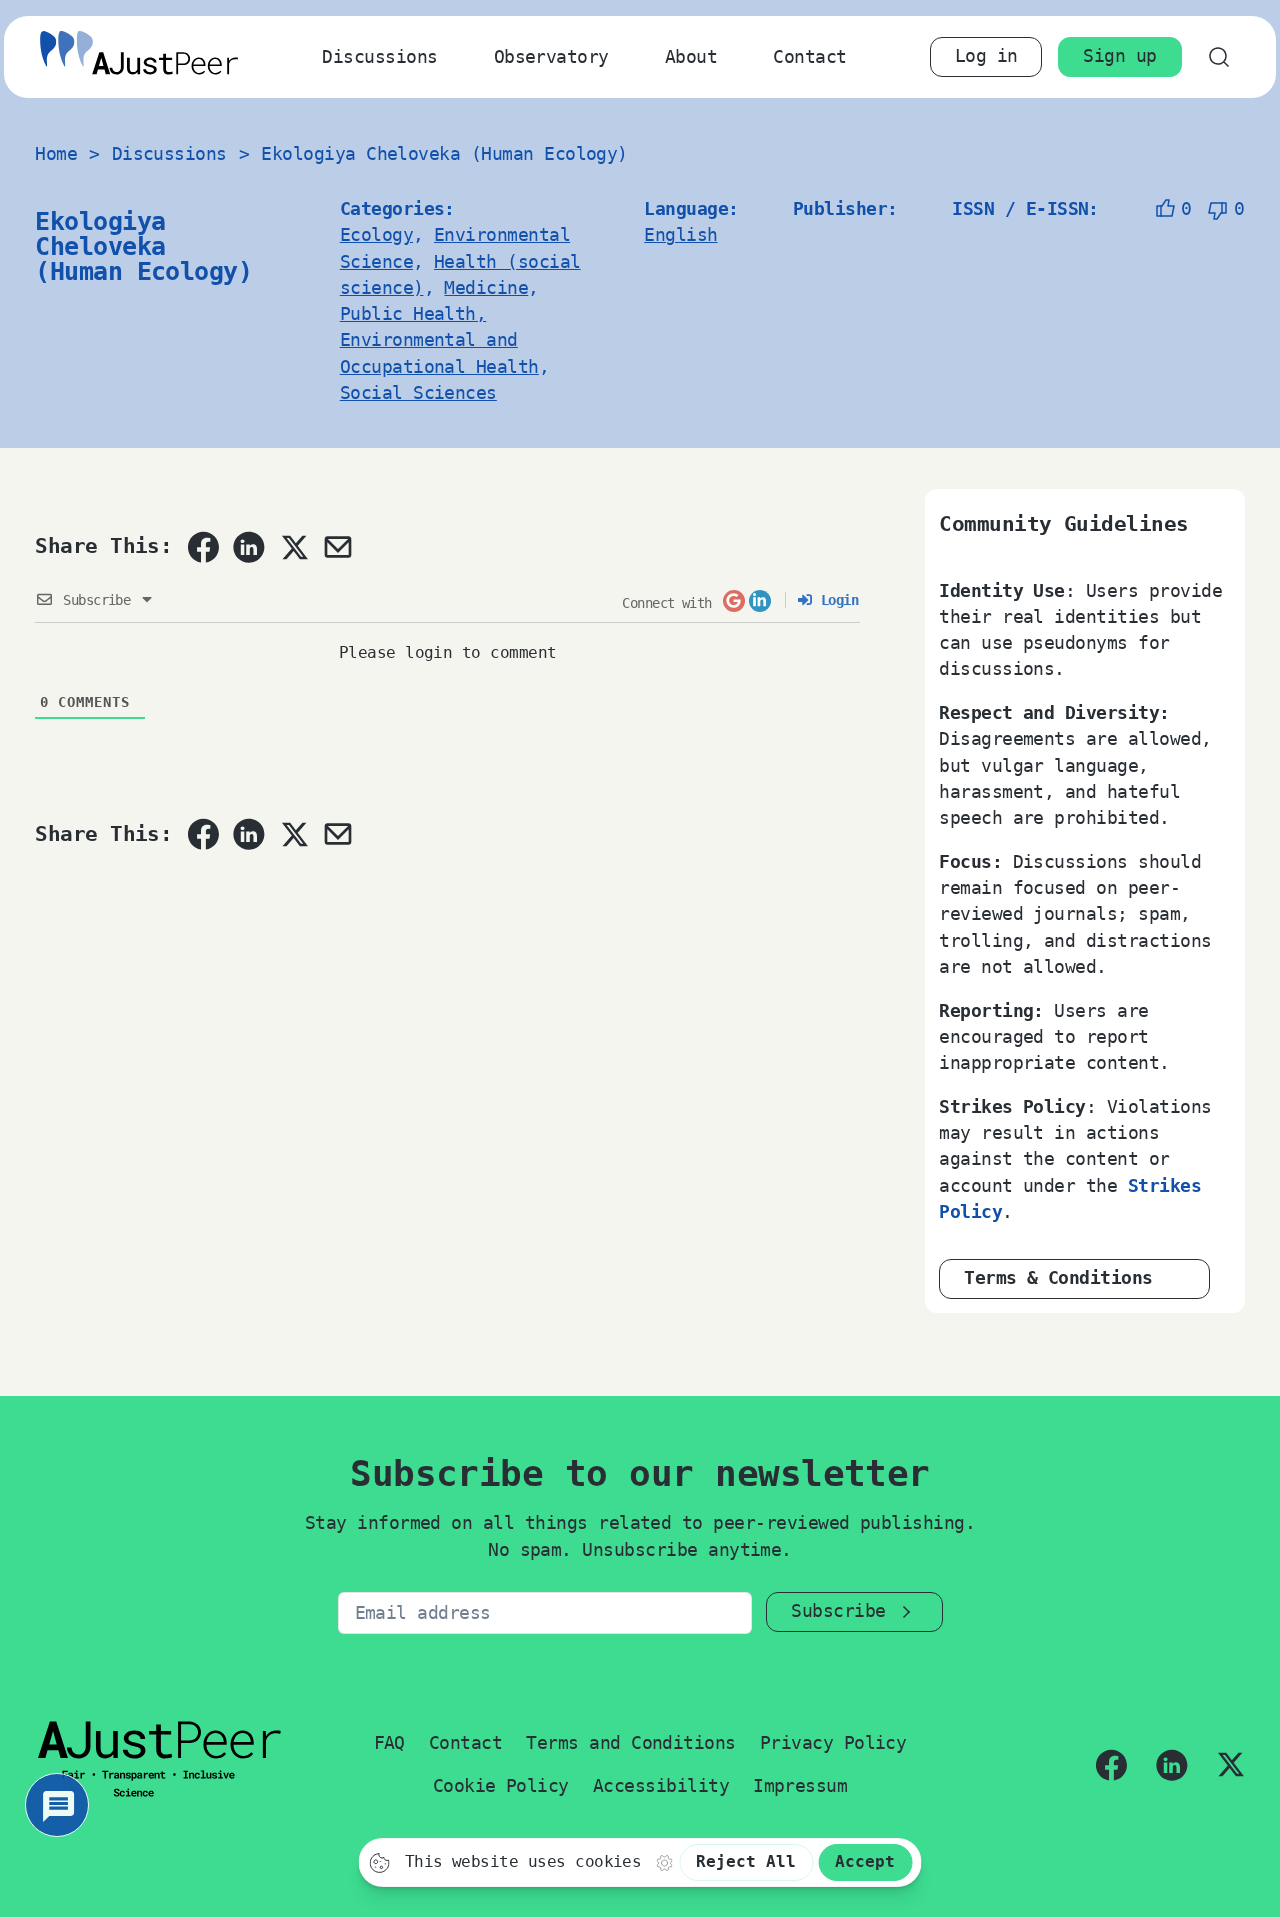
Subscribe (838, 1611)
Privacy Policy (833, 1743)
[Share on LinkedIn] (249, 547)
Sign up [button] (1119, 56)
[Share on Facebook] (203, 547)
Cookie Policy (501, 1786)
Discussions (379, 57)
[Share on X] (294, 547)
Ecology (376, 235)
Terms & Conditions (1058, 1278)
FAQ (389, 1743)
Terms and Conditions (631, 1743)
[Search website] (1219, 56)
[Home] (139, 56)
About (691, 57)
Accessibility (661, 1786)
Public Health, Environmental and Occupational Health (439, 340)
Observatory (551, 57)
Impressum (800, 1786)
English (680, 235)
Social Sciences (418, 393)
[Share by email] (338, 547)
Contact (809, 57)
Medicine (486, 288)
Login (835, 600)
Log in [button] (986, 56)
